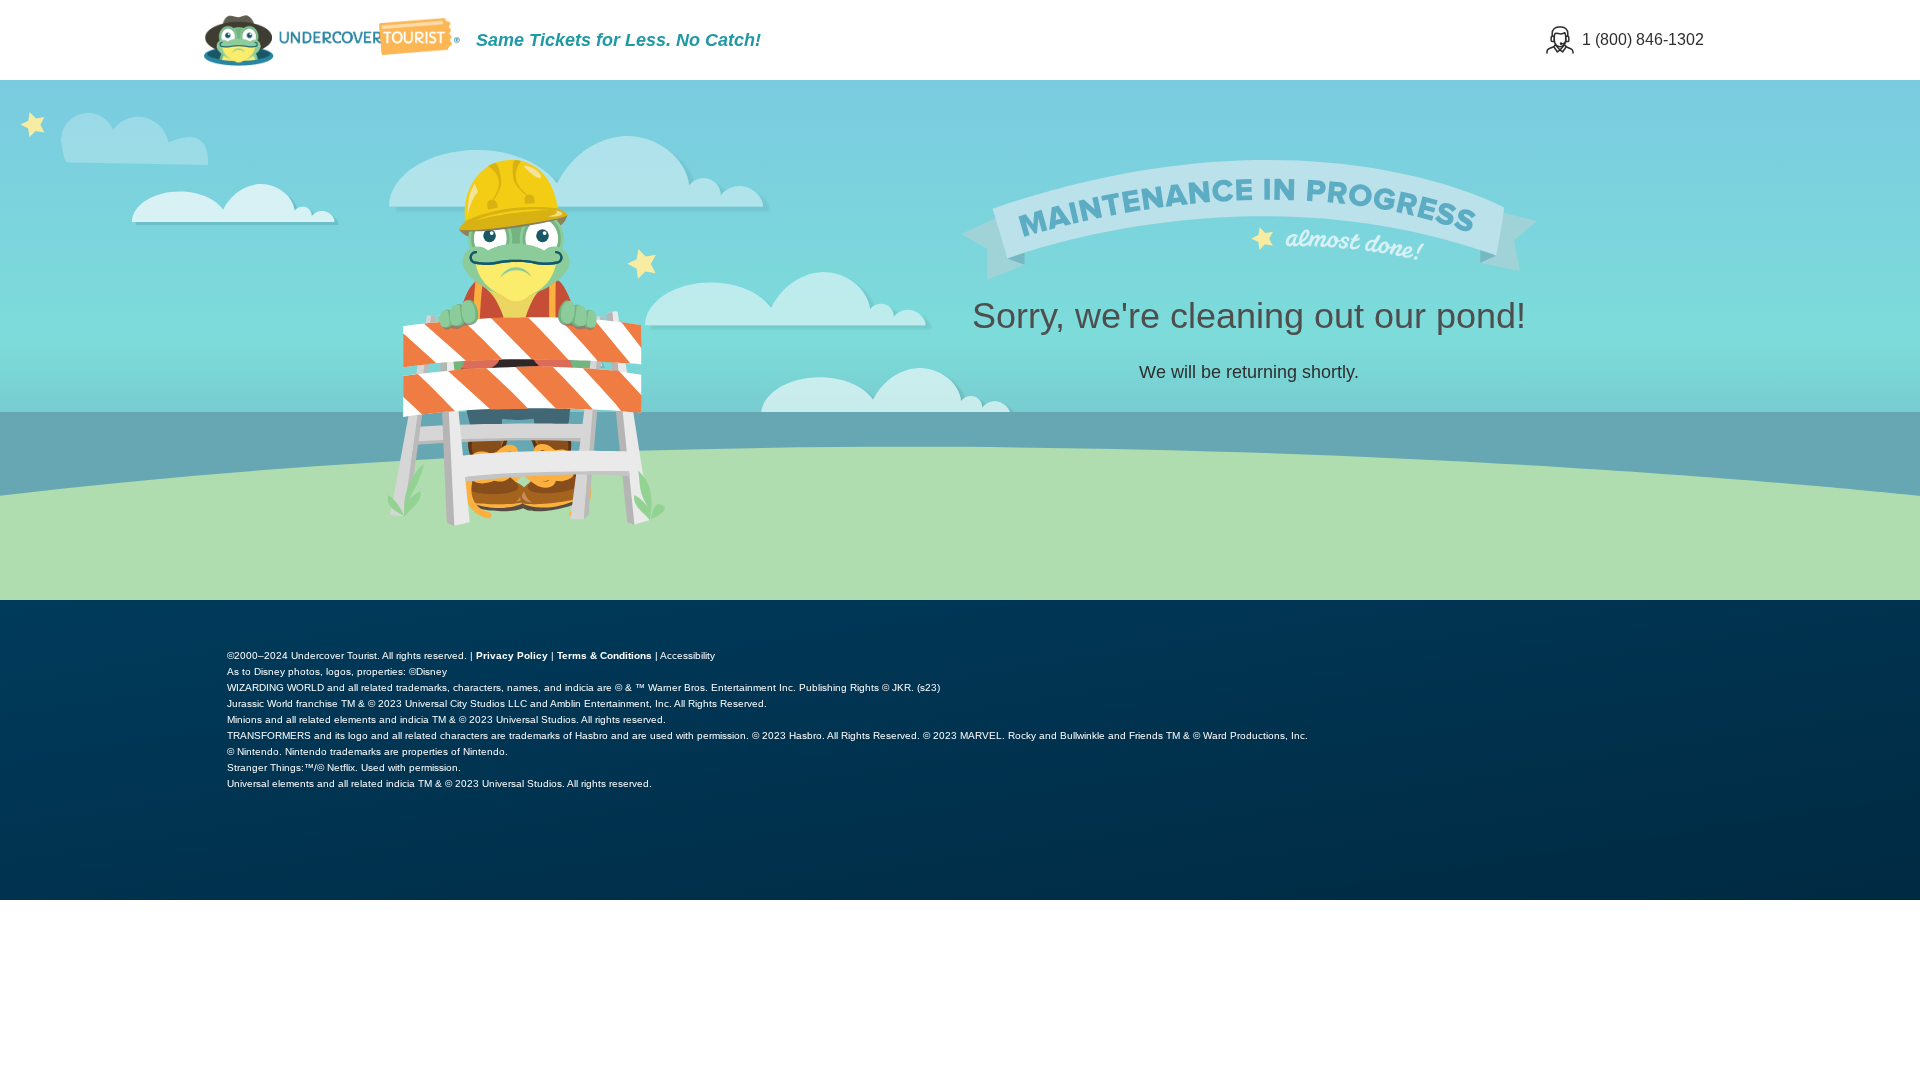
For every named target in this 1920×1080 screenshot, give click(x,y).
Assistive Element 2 (1820, 614)
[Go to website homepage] (332, 40)
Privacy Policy (512, 655)
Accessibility (687, 655)
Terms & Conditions (604, 655)
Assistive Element (1627, 614)
